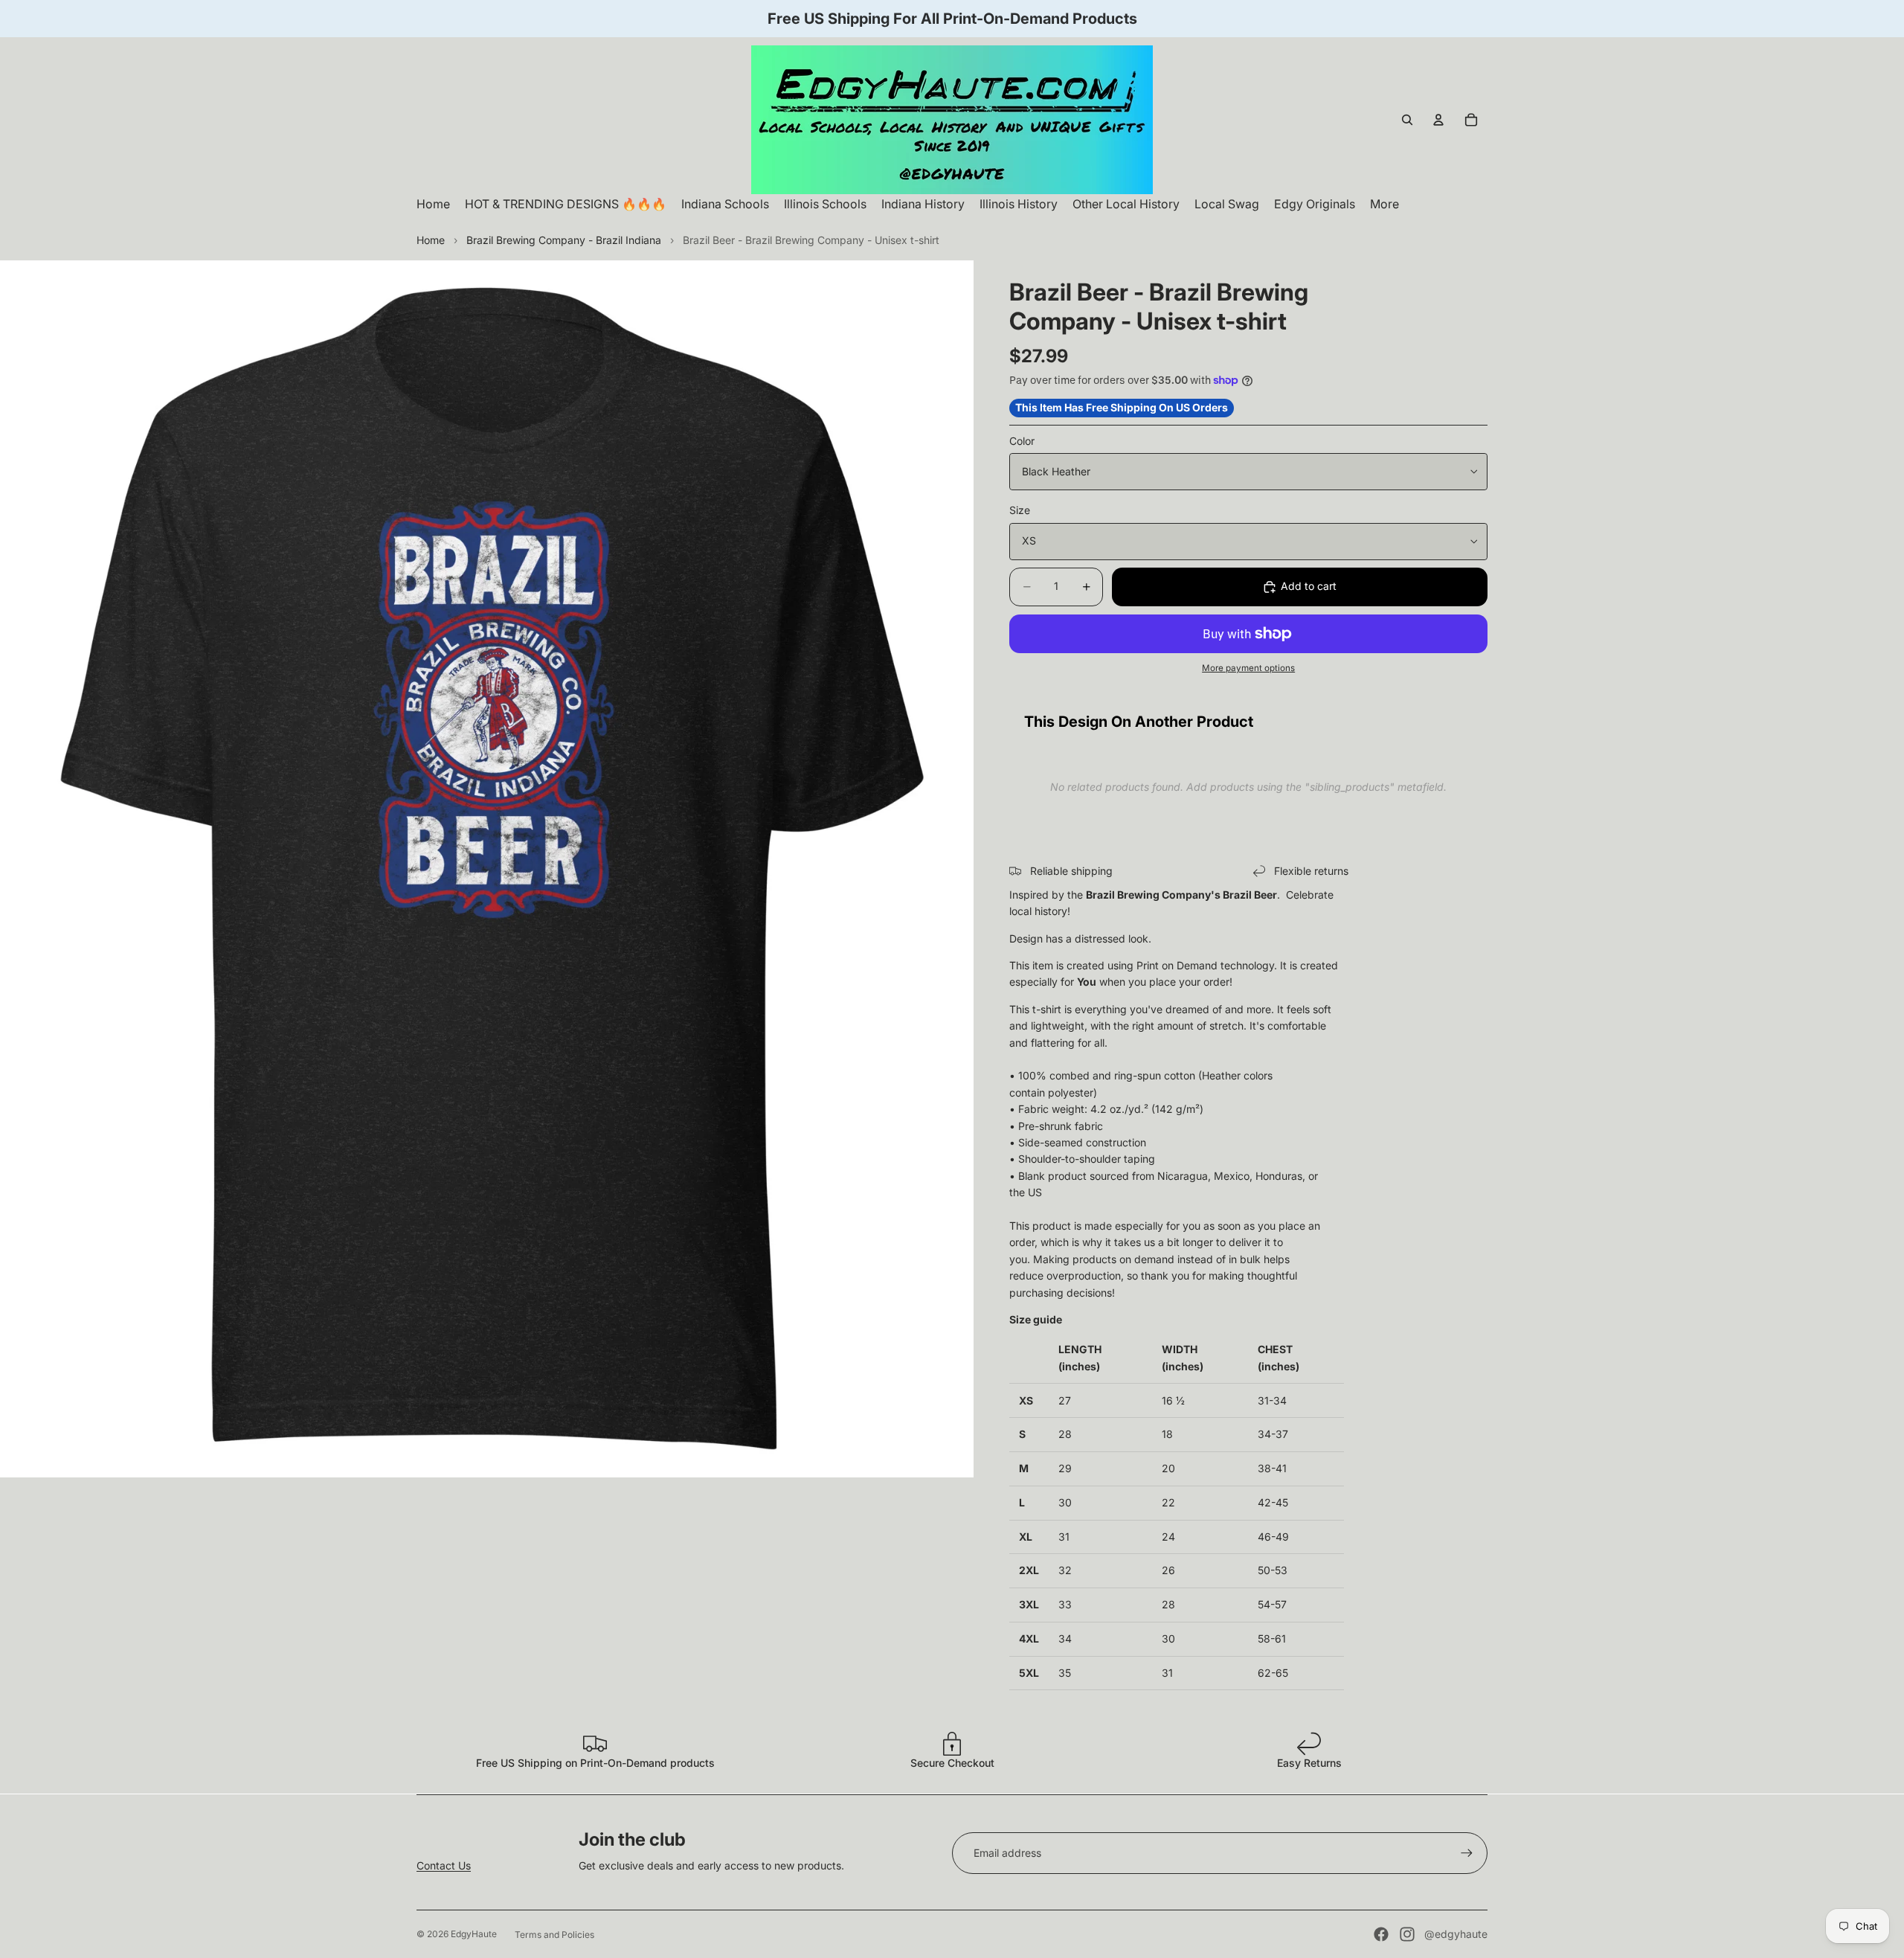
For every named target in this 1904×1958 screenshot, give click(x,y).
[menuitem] (1384, 204)
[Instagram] (1407, 1934)
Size (1020, 510)
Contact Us (444, 1865)
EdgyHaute (474, 1934)
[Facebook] (1381, 1934)
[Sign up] (1467, 1853)
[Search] (1407, 120)
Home (431, 240)
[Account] (1438, 120)
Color (1022, 441)
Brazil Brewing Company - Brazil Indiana (564, 240)
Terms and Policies (554, 1935)
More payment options (1248, 668)
